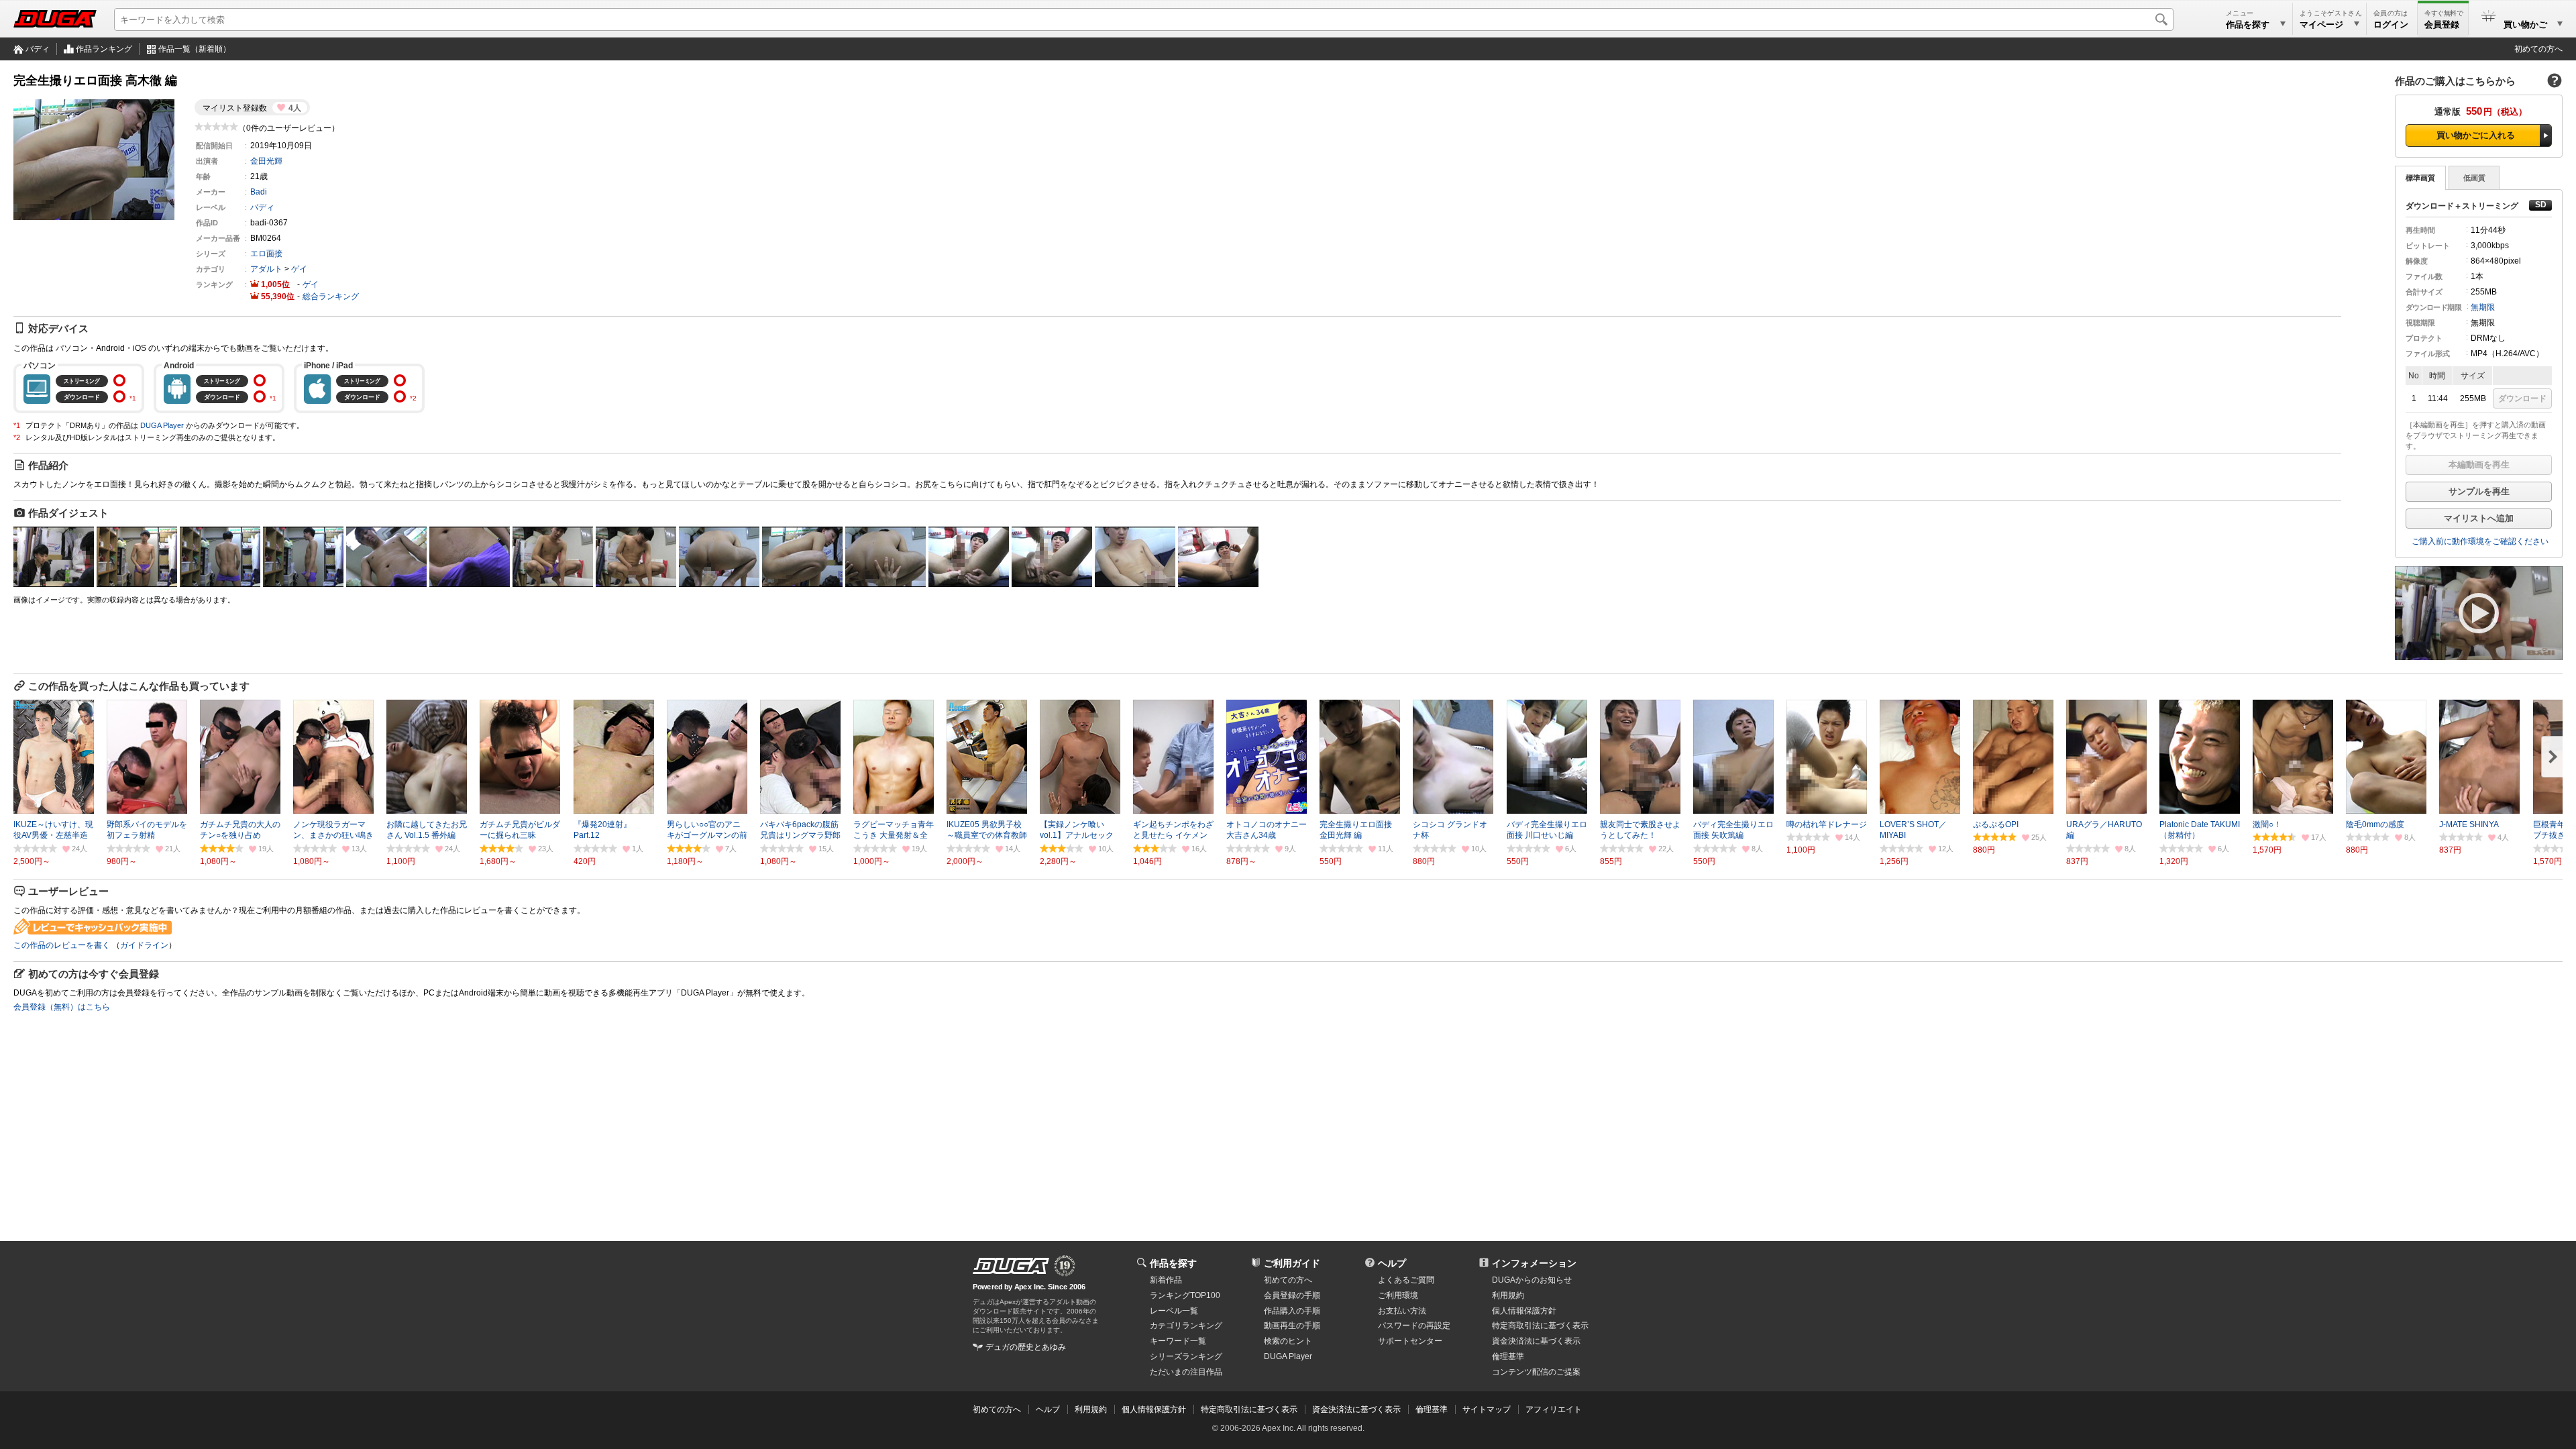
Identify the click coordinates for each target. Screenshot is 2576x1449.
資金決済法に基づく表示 (1356, 1409)
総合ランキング (331, 297)
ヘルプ (1392, 1263)
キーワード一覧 (1178, 1341)
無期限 (2483, 307)
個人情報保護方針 (1524, 1311)
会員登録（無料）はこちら (62, 1007)
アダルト (266, 269)
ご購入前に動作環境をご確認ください (2480, 541)
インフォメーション (1534, 1263)
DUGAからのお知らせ (1532, 1280)
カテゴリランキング (1186, 1326)
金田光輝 (266, 161)
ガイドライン (144, 945)
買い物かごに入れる (2476, 135)
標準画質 (2420, 178)
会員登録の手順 (1292, 1295)
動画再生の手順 (1292, 1326)
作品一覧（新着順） (195, 49)
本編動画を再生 (2479, 465)
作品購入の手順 (1292, 1311)
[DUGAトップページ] (55, 19)
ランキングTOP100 (1185, 1295)
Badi (259, 192)
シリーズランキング (1186, 1356)
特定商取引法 (1540, 1326)
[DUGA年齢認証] (1011, 1266)
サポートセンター (1410, 1341)
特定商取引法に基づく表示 (1249, 1409)
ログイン (2391, 24)
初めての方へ (2538, 49)
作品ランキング (104, 49)
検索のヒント (1288, 1341)
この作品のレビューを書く (62, 945)
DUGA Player (162, 425)
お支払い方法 (1402, 1311)
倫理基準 (1508, 1356)
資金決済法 (1536, 1341)
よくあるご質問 (1406, 1280)
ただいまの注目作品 (1186, 1372)
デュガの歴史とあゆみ (1026, 1347)
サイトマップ (1487, 1409)
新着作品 (1166, 1280)
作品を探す (1173, 1263)
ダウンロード (2522, 398)
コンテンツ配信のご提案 (1536, 1372)
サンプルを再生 (2479, 491)
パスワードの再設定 (1414, 1326)
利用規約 (1508, 1295)
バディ (38, 49)
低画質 (2474, 178)
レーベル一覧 (1174, 1311)
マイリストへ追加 (2479, 518)
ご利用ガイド (1292, 1263)
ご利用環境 (1398, 1295)
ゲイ (299, 269)
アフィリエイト (1554, 1409)
